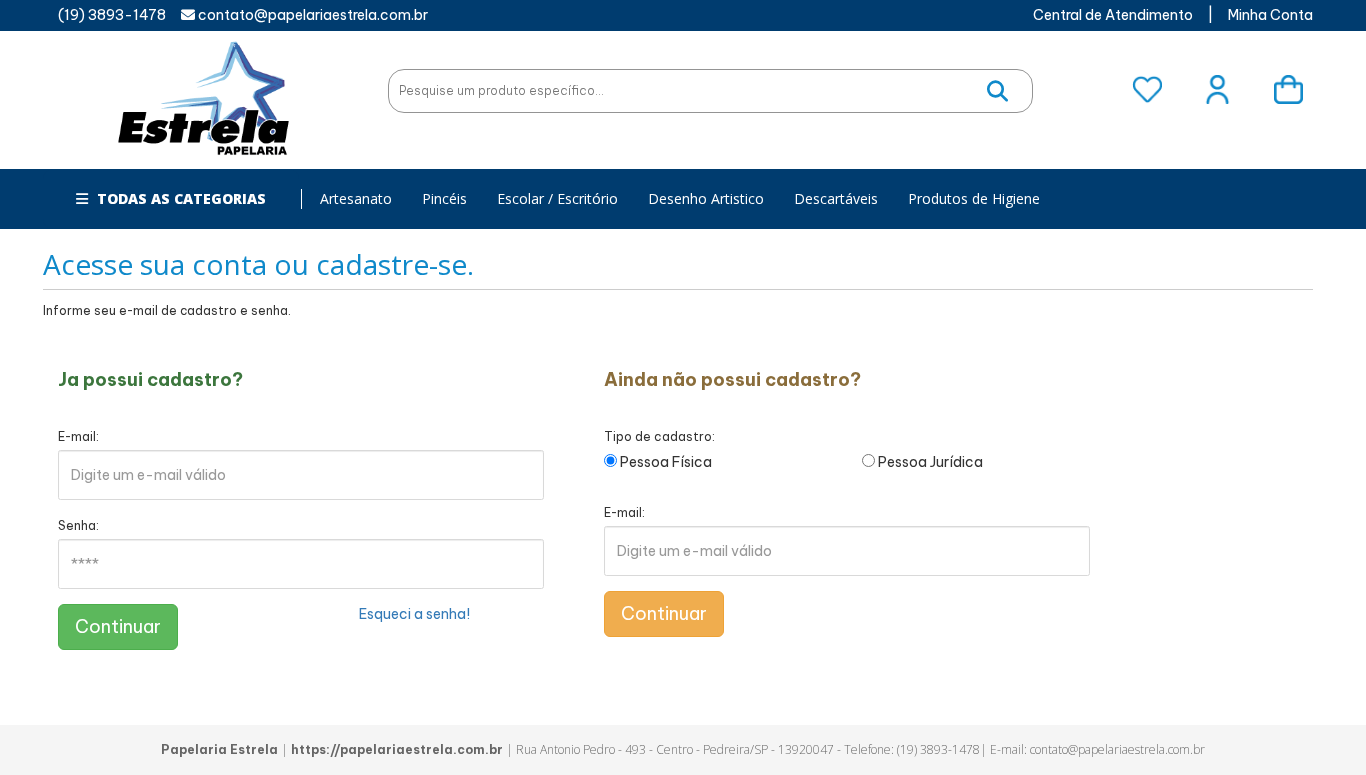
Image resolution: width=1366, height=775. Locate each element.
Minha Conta (1270, 15)
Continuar (118, 626)
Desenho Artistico (706, 198)
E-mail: (78, 436)
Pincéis (444, 198)
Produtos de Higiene (974, 198)
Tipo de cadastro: (659, 436)
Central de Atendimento (1113, 15)
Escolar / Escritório (557, 198)
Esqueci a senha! (414, 614)
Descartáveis (836, 198)
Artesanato (356, 198)
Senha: (78, 525)
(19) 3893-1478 (112, 15)
